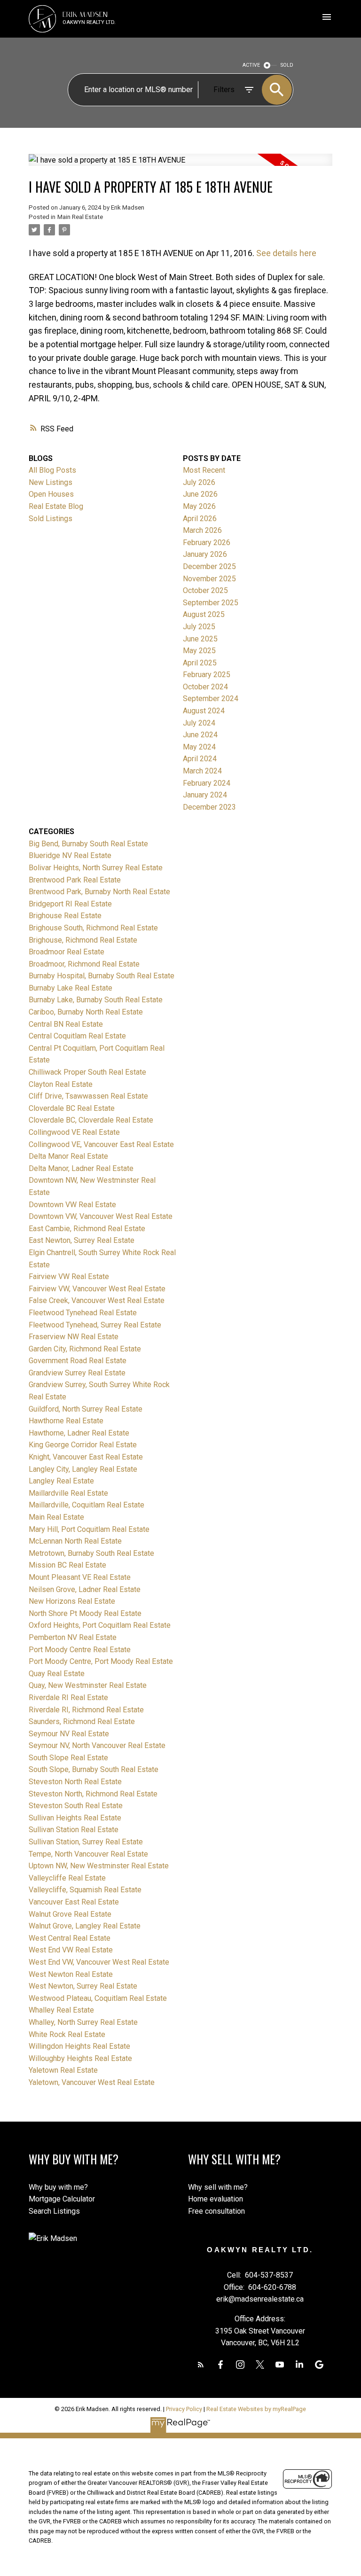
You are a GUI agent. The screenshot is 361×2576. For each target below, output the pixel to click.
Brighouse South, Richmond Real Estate (93, 928)
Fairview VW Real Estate (69, 1276)
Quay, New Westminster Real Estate (88, 1685)
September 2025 (211, 603)
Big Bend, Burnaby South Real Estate (88, 844)
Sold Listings (51, 519)
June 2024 (200, 735)
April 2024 (200, 759)
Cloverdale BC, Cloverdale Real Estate (91, 1120)
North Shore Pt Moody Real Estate (85, 1613)
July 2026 (199, 482)
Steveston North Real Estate (75, 1782)
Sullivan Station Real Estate (74, 1830)
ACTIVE (251, 65)
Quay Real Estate (57, 1674)
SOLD (287, 65)
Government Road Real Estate (78, 1361)
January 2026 (205, 554)
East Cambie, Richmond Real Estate (87, 1229)
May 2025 (199, 651)
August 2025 (204, 614)
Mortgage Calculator (62, 2199)
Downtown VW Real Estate (72, 1205)
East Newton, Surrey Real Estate (82, 1240)
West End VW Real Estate (71, 1950)
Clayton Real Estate (61, 1084)
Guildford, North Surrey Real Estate (86, 1409)
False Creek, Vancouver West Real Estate (97, 1300)
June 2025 (200, 639)
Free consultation (216, 2211)
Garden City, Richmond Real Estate (85, 1349)
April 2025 (200, 663)
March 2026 (202, 530)
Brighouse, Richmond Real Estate (83, 940)
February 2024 (207, 783)
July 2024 (199, 723)
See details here (286, 253)
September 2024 (211, 699)
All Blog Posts (52, 470)
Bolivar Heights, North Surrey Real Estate (96, 868)
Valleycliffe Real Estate (67, 1878)
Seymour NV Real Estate (69, 1734)
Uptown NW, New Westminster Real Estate (99, 1866)
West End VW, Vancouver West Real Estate (99, 1962)
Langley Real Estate (61, 1481)
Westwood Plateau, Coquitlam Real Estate (98, 1998)
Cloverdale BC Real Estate (72, 1108)
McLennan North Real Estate (75, 1541)
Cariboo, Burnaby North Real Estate (86, 1012)
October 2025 (205, 590)
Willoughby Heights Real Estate (80, 2058)
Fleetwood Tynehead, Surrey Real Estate (95, 1325)
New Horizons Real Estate (72, 1601)
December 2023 (209, 807)
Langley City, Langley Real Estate (83, 1469)
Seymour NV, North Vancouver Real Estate (97, 1745)
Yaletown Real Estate (63, 2070)
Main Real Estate (80, 217)
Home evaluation (216, 2199)
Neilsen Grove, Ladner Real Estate (85, 1589)
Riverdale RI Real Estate (68, 1698)
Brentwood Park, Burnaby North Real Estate (99, 892)
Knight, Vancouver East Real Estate (86, 1457)
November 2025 (209, 579)
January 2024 (205, 795)
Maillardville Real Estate (68, 1493)
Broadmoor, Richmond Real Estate (84, 964)
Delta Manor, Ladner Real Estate (81, 1168)
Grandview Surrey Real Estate (77, 1373)
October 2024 (205, 687)
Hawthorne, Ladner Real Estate (79, 1433)
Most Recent (204, 470)
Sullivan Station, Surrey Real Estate (86, 1842)
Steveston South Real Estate (76, 1806)
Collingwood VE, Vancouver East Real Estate (101, 1144)
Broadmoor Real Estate (67, 952)
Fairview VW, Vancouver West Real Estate (97, 1289)
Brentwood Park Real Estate (75, 880)
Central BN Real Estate (66, 1024)
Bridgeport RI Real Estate (70, 904)
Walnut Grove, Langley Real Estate (85, 1926)
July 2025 (199, 627)
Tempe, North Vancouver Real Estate (88, 1854)
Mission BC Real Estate (67, 1565)
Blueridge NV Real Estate (70, 855)
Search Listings (54, 2211)
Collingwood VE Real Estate (74, 1132)
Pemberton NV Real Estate (73, 1637)
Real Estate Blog (56, 506)
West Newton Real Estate (71, 1974)
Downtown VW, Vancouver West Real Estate (101, 1216)
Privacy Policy (184, 2409)
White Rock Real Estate (67, 2034)
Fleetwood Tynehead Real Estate (83, 1313)
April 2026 (200, 519)
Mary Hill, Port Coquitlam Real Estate (89, 1529)
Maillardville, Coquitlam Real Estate (86, 1505)
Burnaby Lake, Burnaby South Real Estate (96, 1000)
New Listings (51, 482)
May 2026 (199, 506)
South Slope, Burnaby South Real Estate (94, 1769)
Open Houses (51, 494)
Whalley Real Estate (61, 2010)
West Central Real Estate (70, 1938)
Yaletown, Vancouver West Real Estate (92, 2082)
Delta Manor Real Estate (68, 1156)
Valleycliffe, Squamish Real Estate (85, 1890)
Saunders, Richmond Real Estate (82, 1721)
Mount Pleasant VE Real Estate (80, 1577)
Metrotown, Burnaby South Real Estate (91, 1553)
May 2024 (199, 747)
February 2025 (207, 675)
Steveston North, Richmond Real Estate (93, 1794)
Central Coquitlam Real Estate (77, 1036)
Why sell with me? (218, 2187)
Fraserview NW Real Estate (74, 1337)
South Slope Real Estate (68, 1758)
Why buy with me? (58, 2187)
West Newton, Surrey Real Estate (83, 1986)
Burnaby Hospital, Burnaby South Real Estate (102, 976)
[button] (201, 2365)
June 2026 (200, 494)
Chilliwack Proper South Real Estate (87, 1072)
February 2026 (207, 543)
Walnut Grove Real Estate (70, 1914)
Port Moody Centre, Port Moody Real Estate (101, 1661)
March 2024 (202, 771)
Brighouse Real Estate (65, 916)
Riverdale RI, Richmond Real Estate (86, 1710)
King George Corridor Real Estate (83, 1445)
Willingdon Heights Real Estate (79, 2046)
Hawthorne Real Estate (66, 1421)
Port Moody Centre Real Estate (80, 1650)
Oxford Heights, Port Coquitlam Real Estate (100, 1625)
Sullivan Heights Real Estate (75, 1818)
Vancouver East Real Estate (74, 1902)
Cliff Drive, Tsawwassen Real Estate (88, 1096)
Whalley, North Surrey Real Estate (83, 2022)
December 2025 (209, 566)
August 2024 (204, 711)
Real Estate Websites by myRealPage (256, 2409)
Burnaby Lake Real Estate (71, 988)
